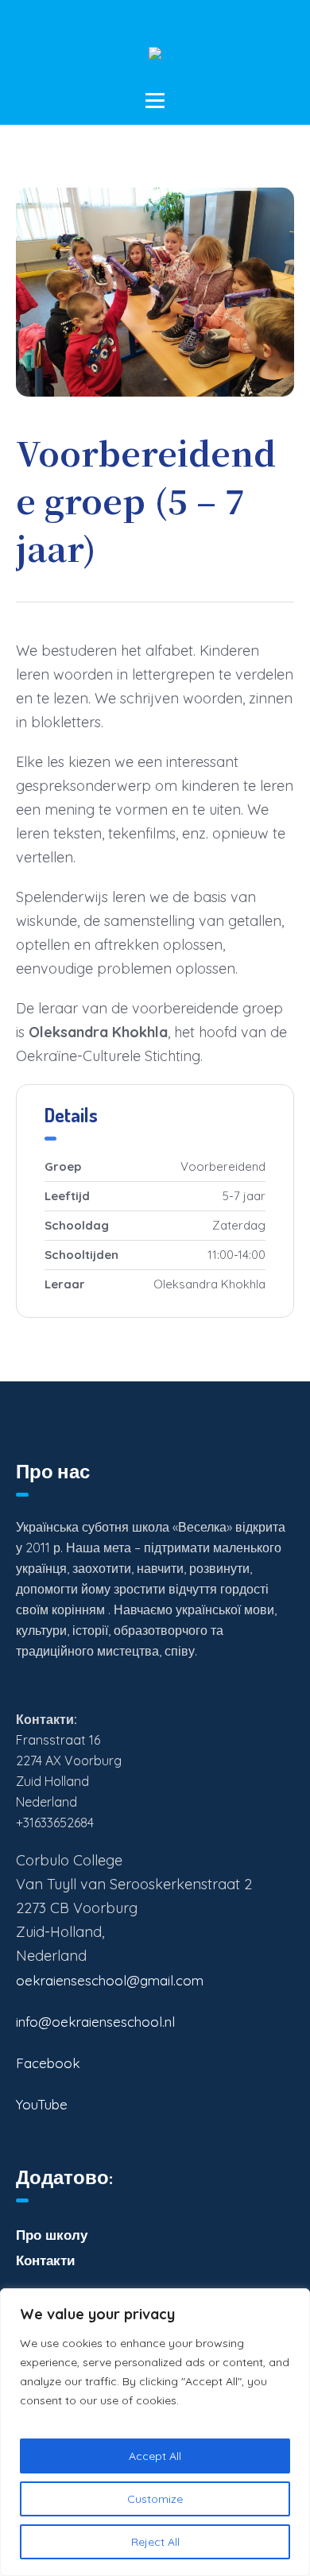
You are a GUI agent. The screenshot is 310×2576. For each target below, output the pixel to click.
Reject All (155, 2542)
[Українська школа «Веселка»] (155, 59)
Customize (155, 2499)
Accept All (155, 2456)
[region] (155, 2432)
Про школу (52, 2235)
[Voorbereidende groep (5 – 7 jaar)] (155, 292)
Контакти (45, 2260)
